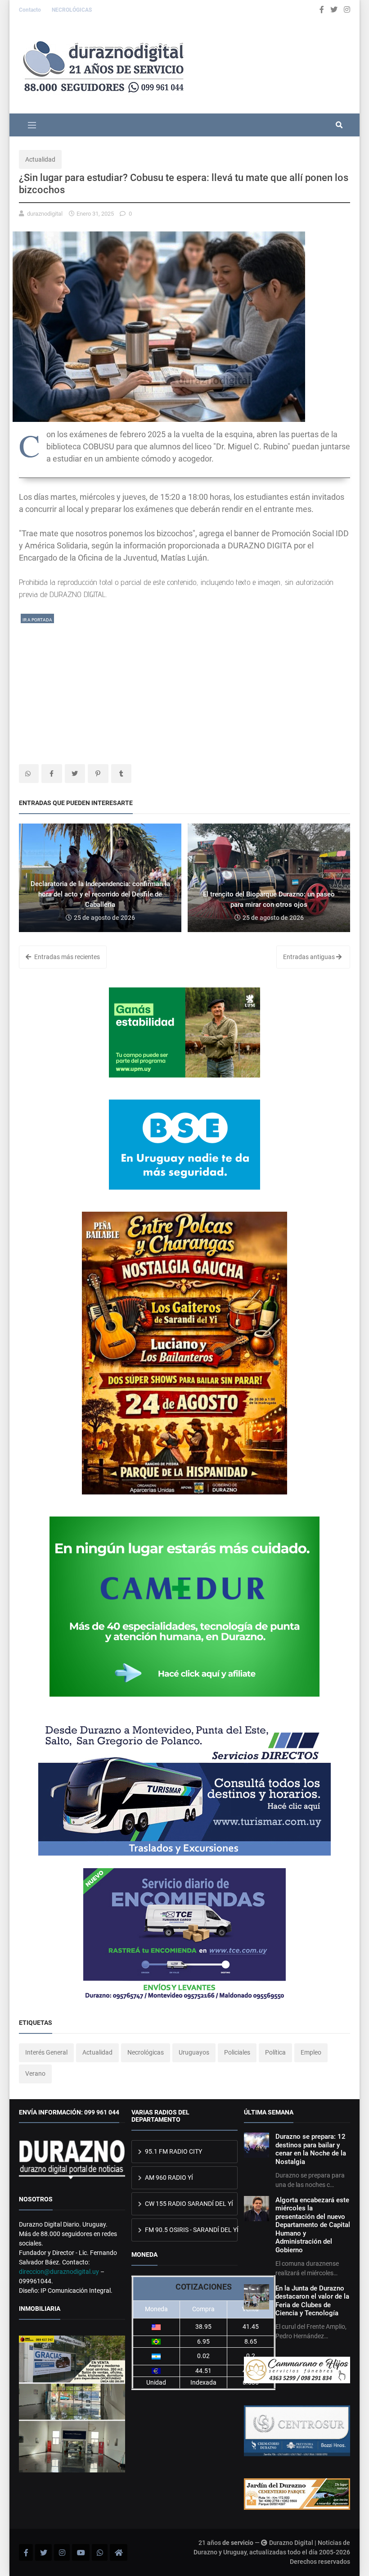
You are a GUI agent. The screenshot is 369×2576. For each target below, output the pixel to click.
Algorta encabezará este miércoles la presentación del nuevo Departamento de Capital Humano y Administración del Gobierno (313, 2225)
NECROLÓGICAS (72, 10)
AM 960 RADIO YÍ (168, 2178)
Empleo (311, 2052)
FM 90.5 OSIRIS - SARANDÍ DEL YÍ (191, 2230)
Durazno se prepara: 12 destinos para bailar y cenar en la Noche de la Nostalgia (311, 2149)
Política (275, 2052)
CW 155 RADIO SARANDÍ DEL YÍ (188, 2204)
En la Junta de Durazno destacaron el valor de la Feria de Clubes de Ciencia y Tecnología (312, 2301)
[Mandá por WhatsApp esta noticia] (29, 774)
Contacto (31, 10)
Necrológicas (146, 2052)
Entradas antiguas (310, 957)
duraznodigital (45, 214)
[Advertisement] (184, 688)
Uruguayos (194, 2052)
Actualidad (40, 159)
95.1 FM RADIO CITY (173, 2151)
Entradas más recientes (66, 957)
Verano (35, 2073)
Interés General (46, 2052)
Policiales (237, 2052)
